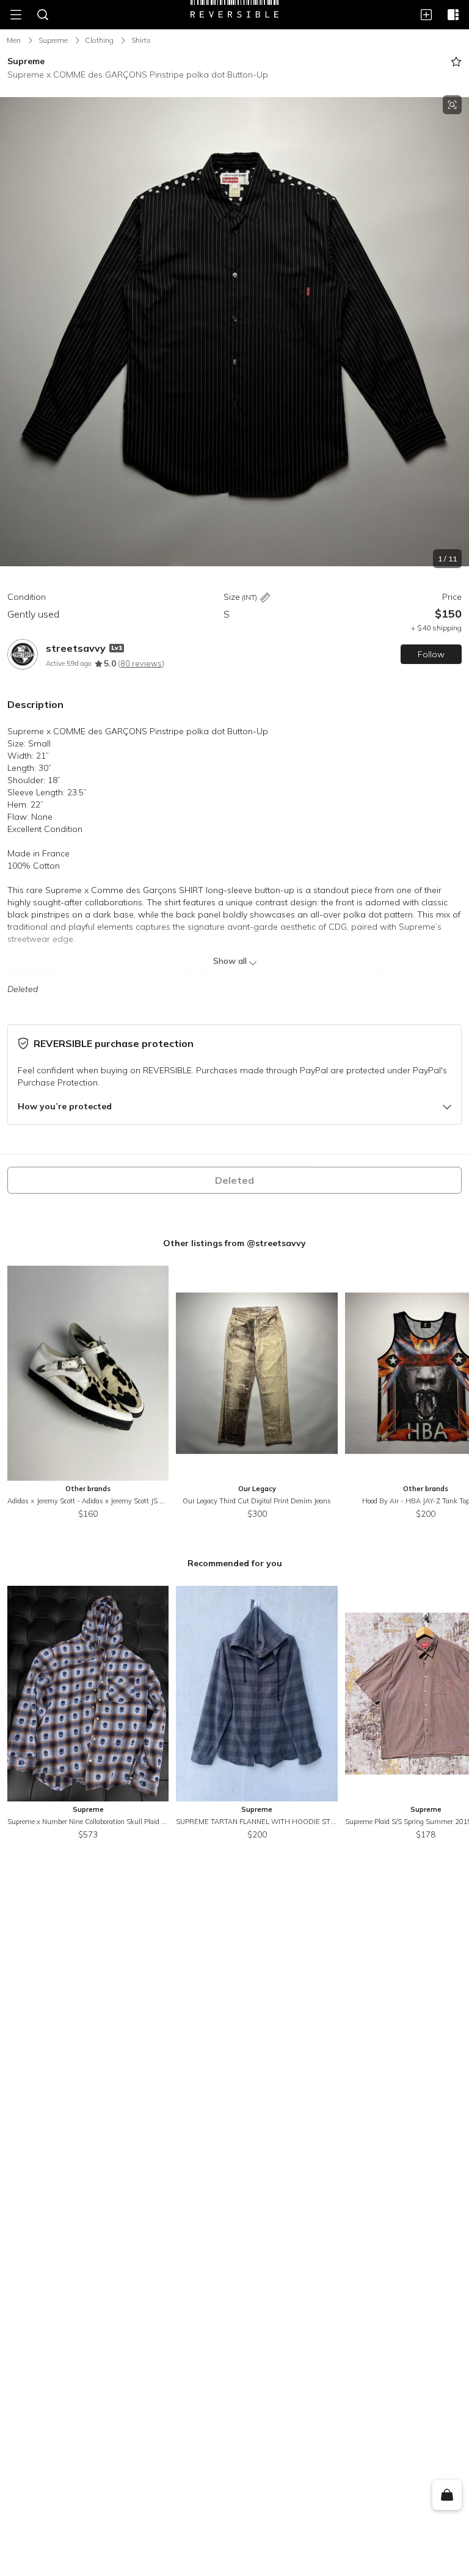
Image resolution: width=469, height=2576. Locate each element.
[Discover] (453, 15)
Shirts (141, 40)
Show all (230, 961)
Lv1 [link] (117, 648)
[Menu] (16, 15)
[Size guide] (265, 598)
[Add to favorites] (456, 62)
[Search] (43, 15)
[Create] (426, 15)
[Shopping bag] (447, 2495)
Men (14, 40)
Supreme (53, 40)
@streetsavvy (276, 1243)
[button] (234, 332)
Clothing (99, 40)
